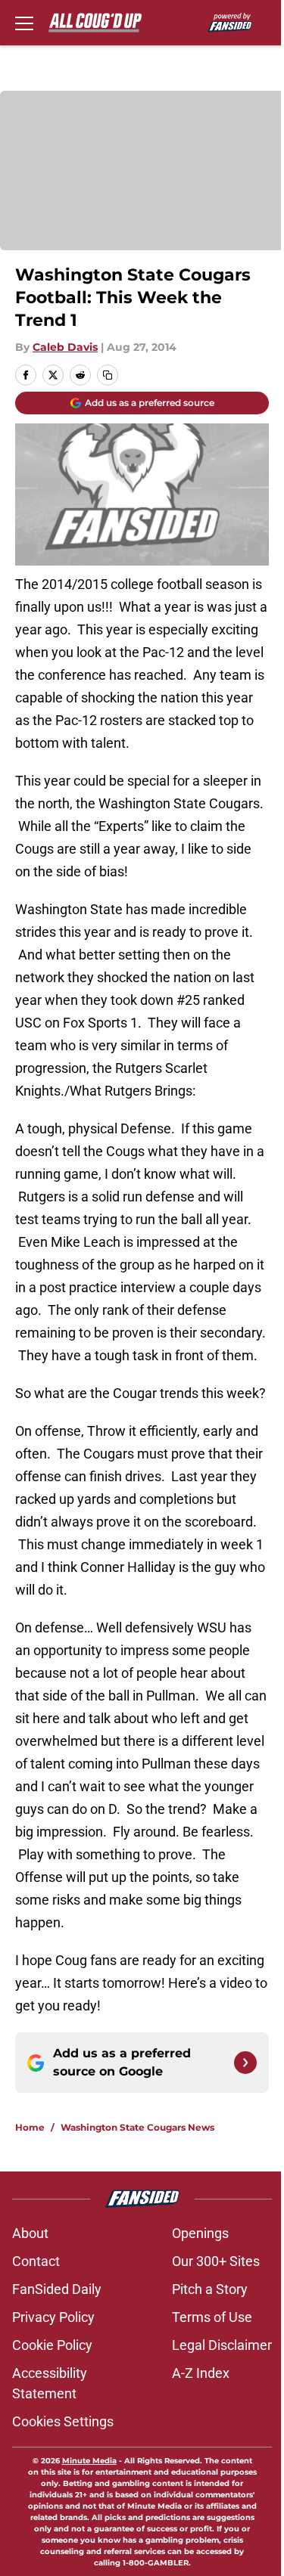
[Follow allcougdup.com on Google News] (245, 2063)
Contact (36, 2261)
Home (30, 2127)
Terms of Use (212, 2317)
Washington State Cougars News (137, 2127)
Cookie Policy (52, 2345)
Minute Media (89, 2461)
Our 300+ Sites (216, 2261)
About (30, 2233)
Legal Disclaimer (222, 2345)
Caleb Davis (65, 347)
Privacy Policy (53, 2317)
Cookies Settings (63, 2421)
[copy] (108, 375)
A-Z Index (201, 2373)
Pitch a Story (210, 2289)
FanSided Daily (57, 2289)
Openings (200, 2233)
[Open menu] (24, 23)
